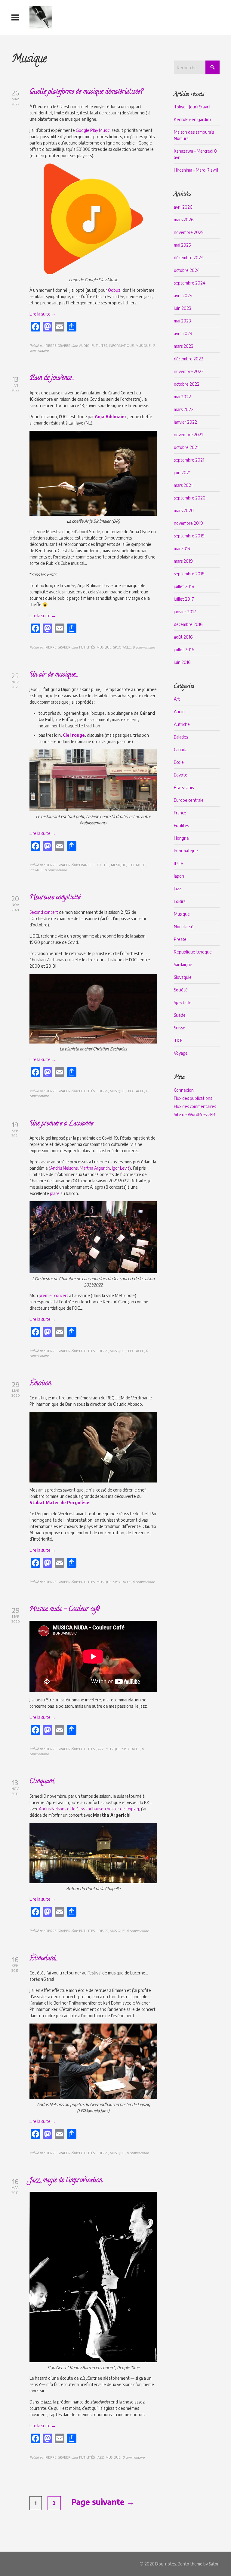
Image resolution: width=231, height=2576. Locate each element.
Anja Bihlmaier (111, 417)
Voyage (181, 1053)
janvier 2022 (185, 422)
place (55, 1193)
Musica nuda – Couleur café (65, 1610)
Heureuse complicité (55, 898)
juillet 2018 (184, 586)
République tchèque (193, 952)
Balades (181, 737)
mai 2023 (182, 321)
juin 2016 (182, 662)
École (179, 762)
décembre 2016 (188, 624)
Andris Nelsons (64, 1168)
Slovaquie (183, 977)
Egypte (181, 775)
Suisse (180, 1028)
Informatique (186, 851)
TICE (178, 1040)
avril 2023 (183, 333)
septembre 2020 (190, 498)
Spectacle (183, 1002)
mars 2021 (183, 485)
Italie (178, 863)
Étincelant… (43, 1959)
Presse (180, 939)
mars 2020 (184, 510)
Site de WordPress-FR (194, 1114)
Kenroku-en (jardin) (192, 119)
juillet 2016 (184, 650)
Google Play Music (93, 130)
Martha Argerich (95, 1168)
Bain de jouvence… (51, 378)
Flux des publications (193, 1098)
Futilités (181, 825)
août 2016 (183, 637)
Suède (180, 1015)
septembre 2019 (189, 536)
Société (181, 990)
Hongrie (181, 838)
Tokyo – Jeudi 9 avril (192, 107)
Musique (182, 914)
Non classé (184, 927)
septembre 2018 (189, 574)
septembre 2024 (190, 283)
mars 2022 (184, 409)
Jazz (177, 889)
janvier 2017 (185, 612)
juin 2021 (182, 473)
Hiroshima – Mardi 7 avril (196, 170)
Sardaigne (183, 964)
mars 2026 (184, 220)
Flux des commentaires (195, 1106)
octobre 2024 (187, 270)
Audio (179, 712)
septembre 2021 (189, 460)
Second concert (44, 912)
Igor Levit (121, 1168)
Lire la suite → (43, 314)
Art (177, 699)
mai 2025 (182, 245)
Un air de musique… (53, 675)
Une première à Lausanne (61, 1124)
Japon (179, 876)
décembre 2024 (189, 258)
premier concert (54, 1295)
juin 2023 (182, 308)
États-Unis (184, 787)
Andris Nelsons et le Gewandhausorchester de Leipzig (89, 1809)
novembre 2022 (189, 371)
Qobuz (114, 290)
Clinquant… (43, 1782)
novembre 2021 (188, 435)
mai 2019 (182, 548)
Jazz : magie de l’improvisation (66, 2181)
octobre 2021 (186, 447)
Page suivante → (103, 2502)
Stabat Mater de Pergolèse (59, 1503)
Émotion (40, 1384)
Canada (181, 750)
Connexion (184, 1090)
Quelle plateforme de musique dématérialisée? (86, 92)
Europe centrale (189, 800)
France (180, 813)
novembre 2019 (188, 523)
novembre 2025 (189, 232)
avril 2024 (183, 296)
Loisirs (180, 901)
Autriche (182, 724)
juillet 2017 (184, 599)
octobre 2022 (187, 384)
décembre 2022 (189, 359)
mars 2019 (183, 561)
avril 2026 (183, 207)
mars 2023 (183, 346)
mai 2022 (182, 397)
